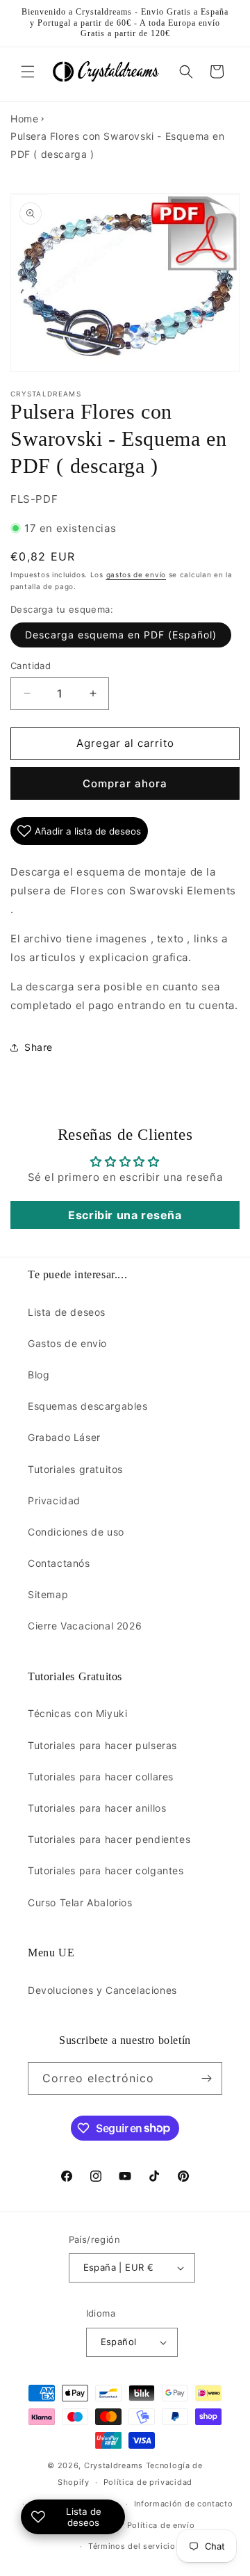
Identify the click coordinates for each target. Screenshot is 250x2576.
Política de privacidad (148, 2482)
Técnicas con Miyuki (77, 1713)
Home (24, 119)
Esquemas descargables (88, 1406)
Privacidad (54, 1500)
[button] (28, 72)
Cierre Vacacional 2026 (85, 1626)
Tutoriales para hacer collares (101, 1777)
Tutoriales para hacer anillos (97, 1808)
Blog (39, 1375)
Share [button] (39, 1047)
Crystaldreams (114, 2465)
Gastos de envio (67, 1343)
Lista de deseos (67, 1312)
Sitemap (48, 1594)
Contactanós (59, 1563)
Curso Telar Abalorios (80, 1902)
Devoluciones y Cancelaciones (102, 1990)
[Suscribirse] (206, 2078)
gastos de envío (136, 574)
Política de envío (161, 2525)
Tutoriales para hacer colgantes (106, 1870)
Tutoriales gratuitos (75, 1469)
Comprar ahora (125, 783)
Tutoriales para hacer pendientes (109, 1839)
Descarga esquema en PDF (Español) (121, 635)
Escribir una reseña (125, 1215)
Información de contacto (184, 2504)
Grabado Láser (64, 1437)
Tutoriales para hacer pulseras (102, 1745)
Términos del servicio (132, 2546)
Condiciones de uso (76, 1532)
